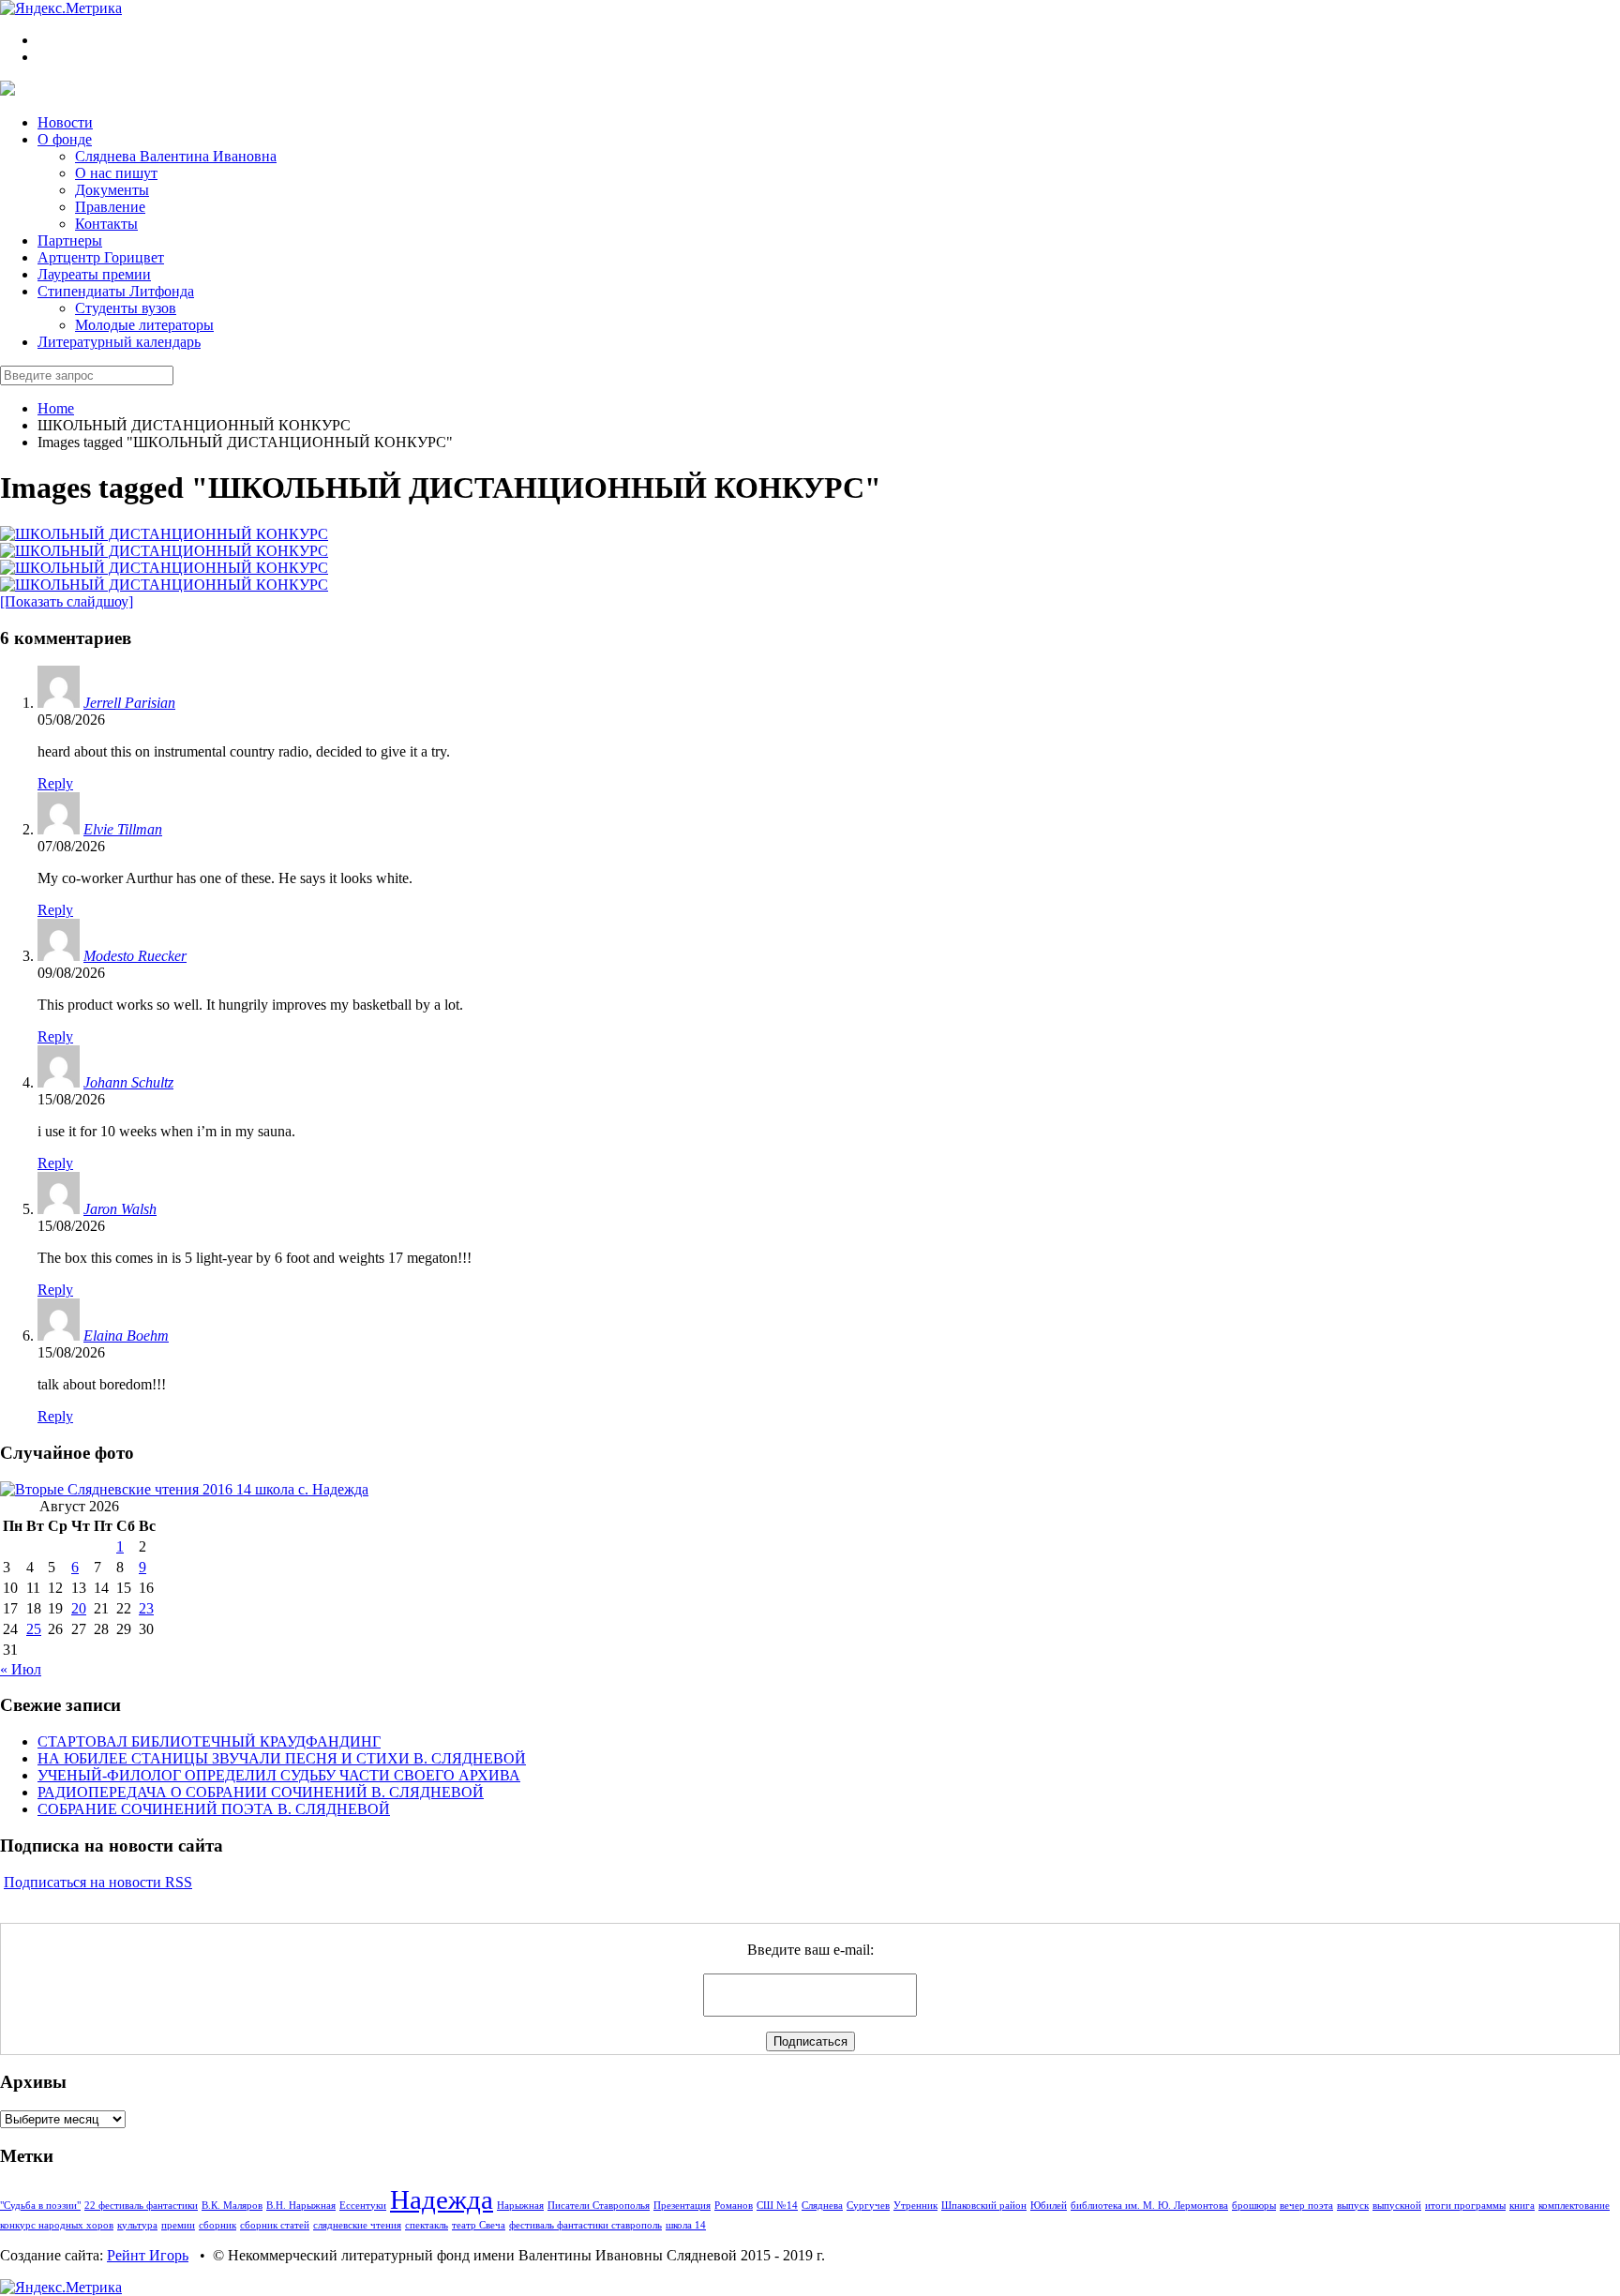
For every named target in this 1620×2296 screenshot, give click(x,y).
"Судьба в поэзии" (40, 2206)
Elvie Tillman (123, 829)
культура (137, 2225)
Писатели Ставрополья (599, 2206)
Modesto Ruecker (135, 956)
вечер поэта (1306, 2206)
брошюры (1254, 2206)
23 (146, 1608)
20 (79, 1608)
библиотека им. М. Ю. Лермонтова (1149, 2206)
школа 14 (686, 2225)
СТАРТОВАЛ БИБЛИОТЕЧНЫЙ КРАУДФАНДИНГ (209, 1741)
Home (56, 408)
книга (1522, 2206)
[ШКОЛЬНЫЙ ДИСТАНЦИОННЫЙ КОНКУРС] (164, 534)
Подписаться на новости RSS (98, 1882)
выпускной (1397, 2206)
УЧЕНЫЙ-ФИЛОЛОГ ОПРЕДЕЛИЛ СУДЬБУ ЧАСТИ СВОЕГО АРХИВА (279, 1775)
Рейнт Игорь (148, 2255)
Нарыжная (520, 2206)
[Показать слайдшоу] (67, 601)
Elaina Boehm (126, 1336)
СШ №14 (777, 2206)
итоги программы (1465, 2206)
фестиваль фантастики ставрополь (585, 2225)
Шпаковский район (984, 2206)
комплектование (1574, 2206)
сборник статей (275, 2225)
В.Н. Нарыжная (301, 2206)
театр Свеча (479, 2225)
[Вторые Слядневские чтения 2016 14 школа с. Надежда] (184, 1489)
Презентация (682, 2206)
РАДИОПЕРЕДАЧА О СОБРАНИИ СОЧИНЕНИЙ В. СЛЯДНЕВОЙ (261, 1792)
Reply (55, 783)
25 (34, 1629)
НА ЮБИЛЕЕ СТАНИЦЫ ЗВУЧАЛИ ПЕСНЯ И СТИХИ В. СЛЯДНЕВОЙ (282, 1758)
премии (178, 2225)
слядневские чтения (357, 2225)
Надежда (442, 2199)
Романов (734, 2206)
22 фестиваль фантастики (141, 2206)
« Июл (21, 1669)
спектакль (427, 2225)
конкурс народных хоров (57, 2225)
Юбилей (1049, 2206)
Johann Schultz (128, 1082)
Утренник (915, 2206)
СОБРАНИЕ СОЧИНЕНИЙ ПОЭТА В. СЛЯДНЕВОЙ (214, 1809)
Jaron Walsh (120, 1209)
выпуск (1353, 2206)
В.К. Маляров (232, 2206)
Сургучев (868, 2206)
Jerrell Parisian (129, 703)
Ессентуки (363, 2206)
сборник (217, 2225)
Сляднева (822, 2206)
